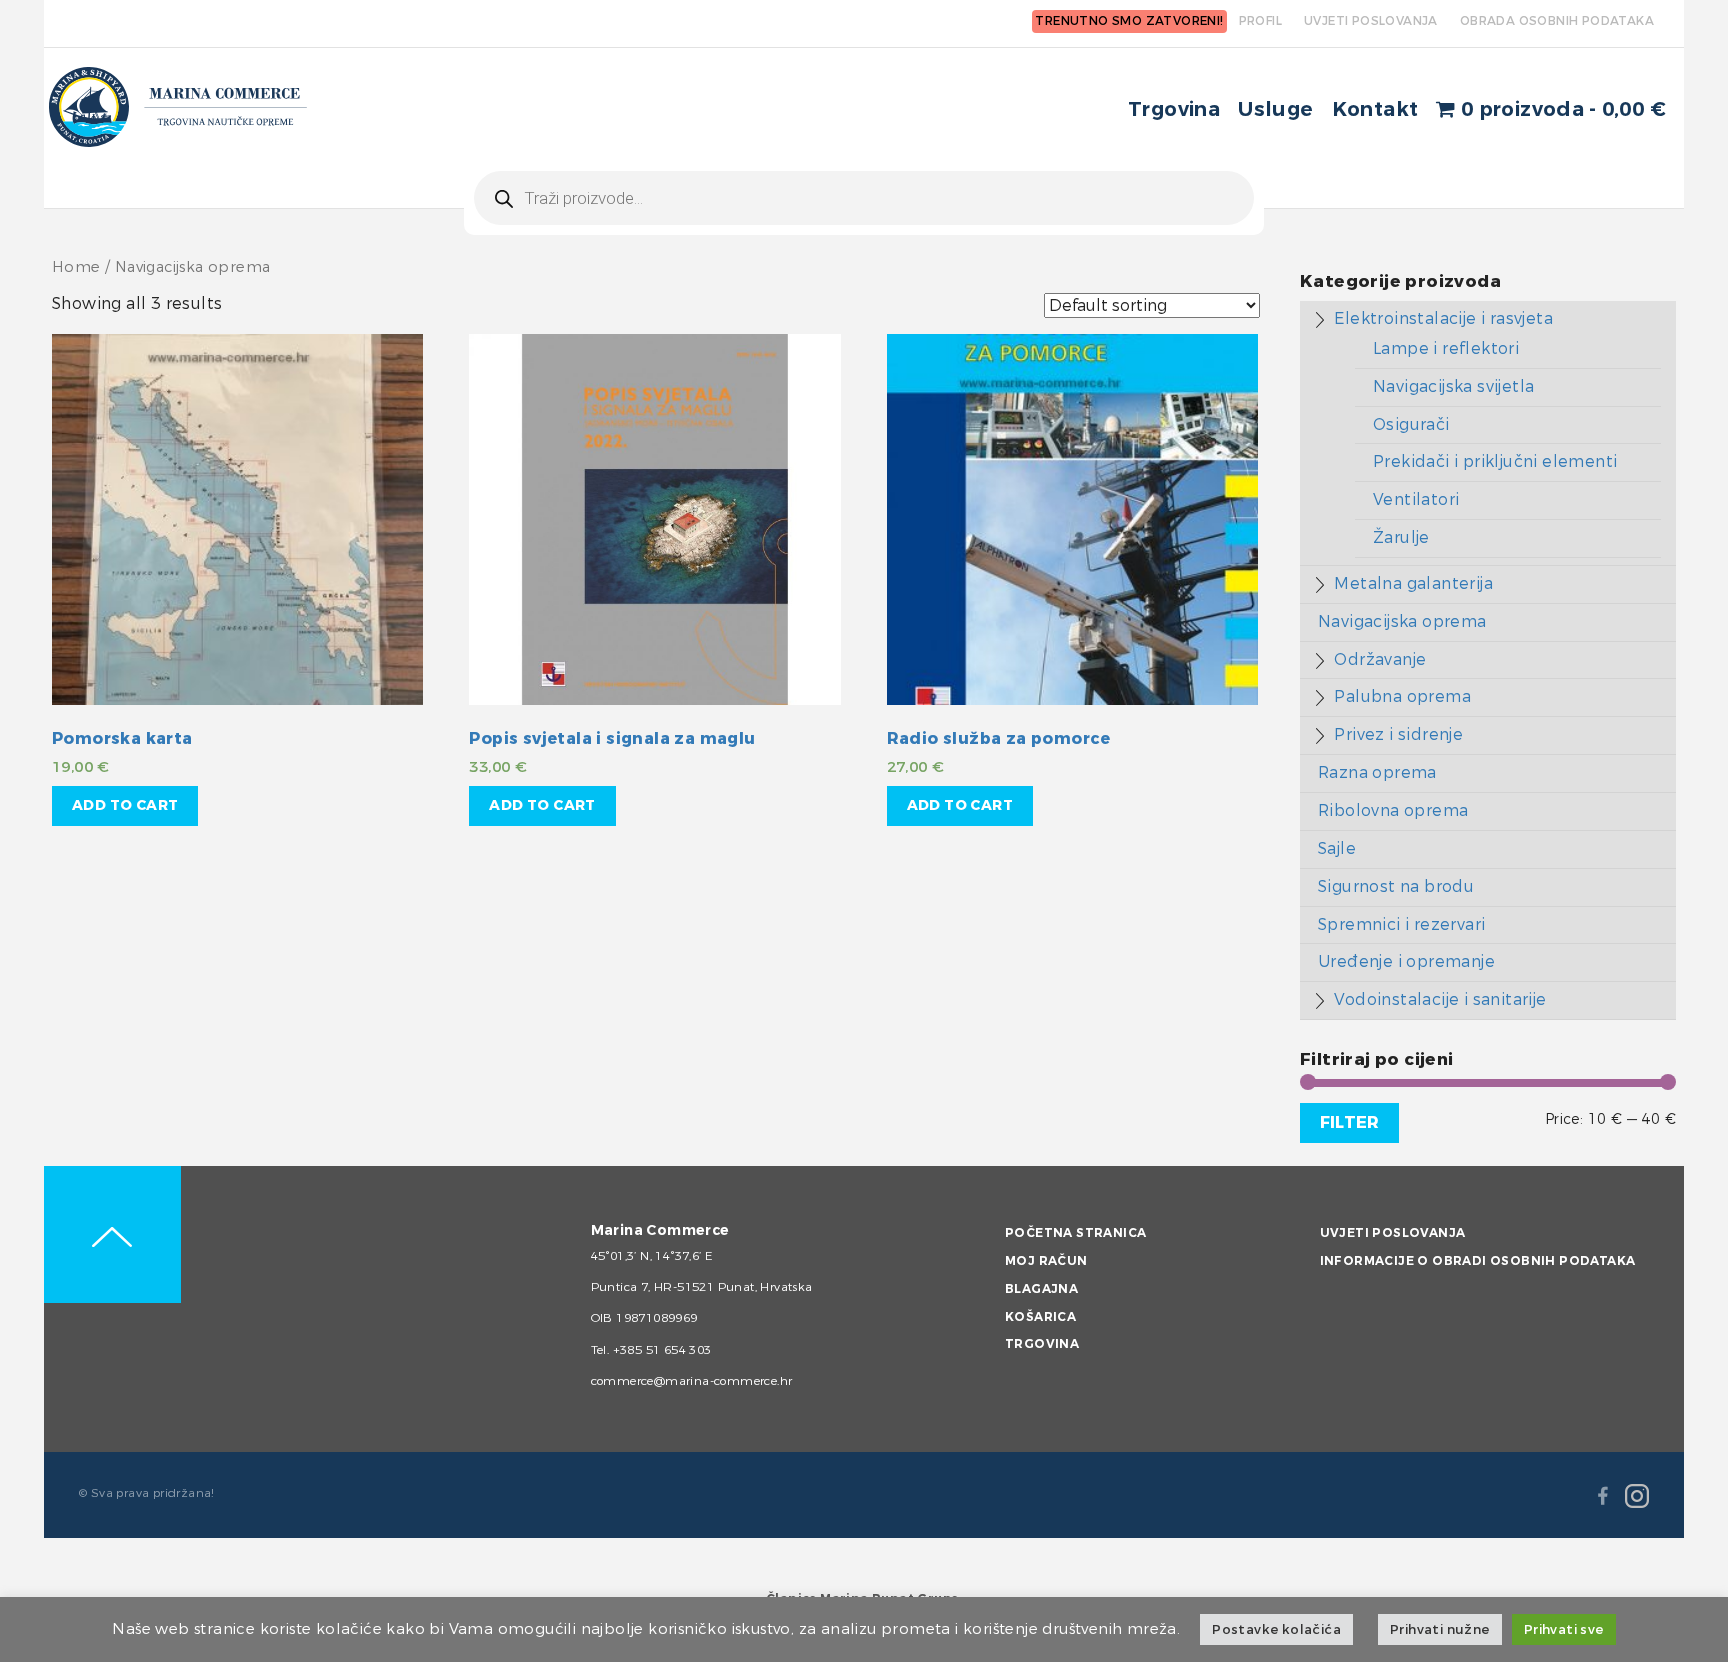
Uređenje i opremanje (1406, 961)
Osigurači (1411, 424)
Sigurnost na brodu (1396, 886)
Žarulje (1401, 537)
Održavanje (1380, 659)
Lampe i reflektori (1446, 348)
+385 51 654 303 (662, 1350)
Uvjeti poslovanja (1393, 1233)
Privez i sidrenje (1398, 734)
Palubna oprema (1402, 696)
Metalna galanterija (1413, 583)
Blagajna (1041, 1289)
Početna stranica (1075, 1233)
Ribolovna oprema (1393, 810)
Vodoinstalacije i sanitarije (1440, 999)
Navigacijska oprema (1402, 621)
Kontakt (1375, 109)
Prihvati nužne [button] (1440, 1629)
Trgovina (1174, 109)
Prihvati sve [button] (1564, 1629)
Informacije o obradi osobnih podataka (1478, 1261)
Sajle (1337, 848)
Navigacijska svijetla (1453, 386)
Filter (1349, 1122)
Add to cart (125, 805)
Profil (1260, 21)
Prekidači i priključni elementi (1495, 461)
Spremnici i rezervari (1401, 924)
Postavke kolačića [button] (1276, 1629)
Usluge (1275, 109)
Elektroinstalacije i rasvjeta (1443, 318)
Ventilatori (1416, 499)
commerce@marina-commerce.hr (692, 1381)
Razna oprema (1377, 772)
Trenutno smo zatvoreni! (1129, 21)
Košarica (1040, 1317)
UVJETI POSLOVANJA (1371, 21)
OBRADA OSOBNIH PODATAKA (1557, 21)
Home (76, 267)
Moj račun (1046, 1261)
